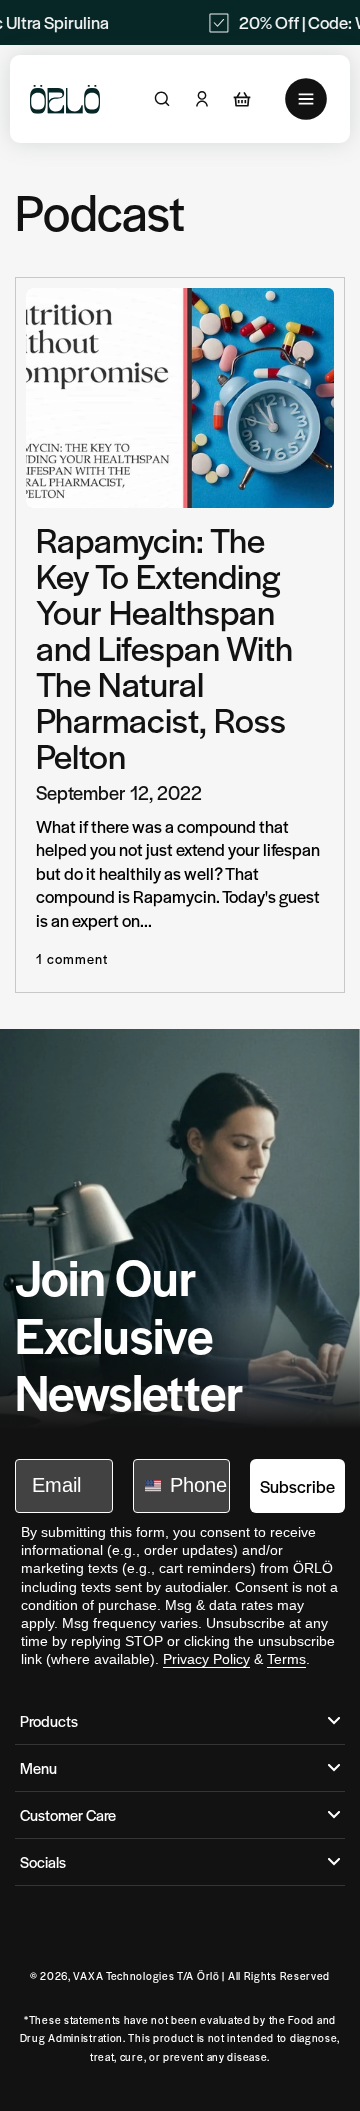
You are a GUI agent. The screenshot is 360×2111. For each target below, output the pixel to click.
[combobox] (147, 1486)
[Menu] (306, 99)
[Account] (202, 99)
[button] (242, 99)
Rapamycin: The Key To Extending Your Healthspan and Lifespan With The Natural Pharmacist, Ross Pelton (164, 647)
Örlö (208, 1975)
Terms (286, 1659)
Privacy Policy (206, 1659)
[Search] (162, 99)
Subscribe (297, 1486)
